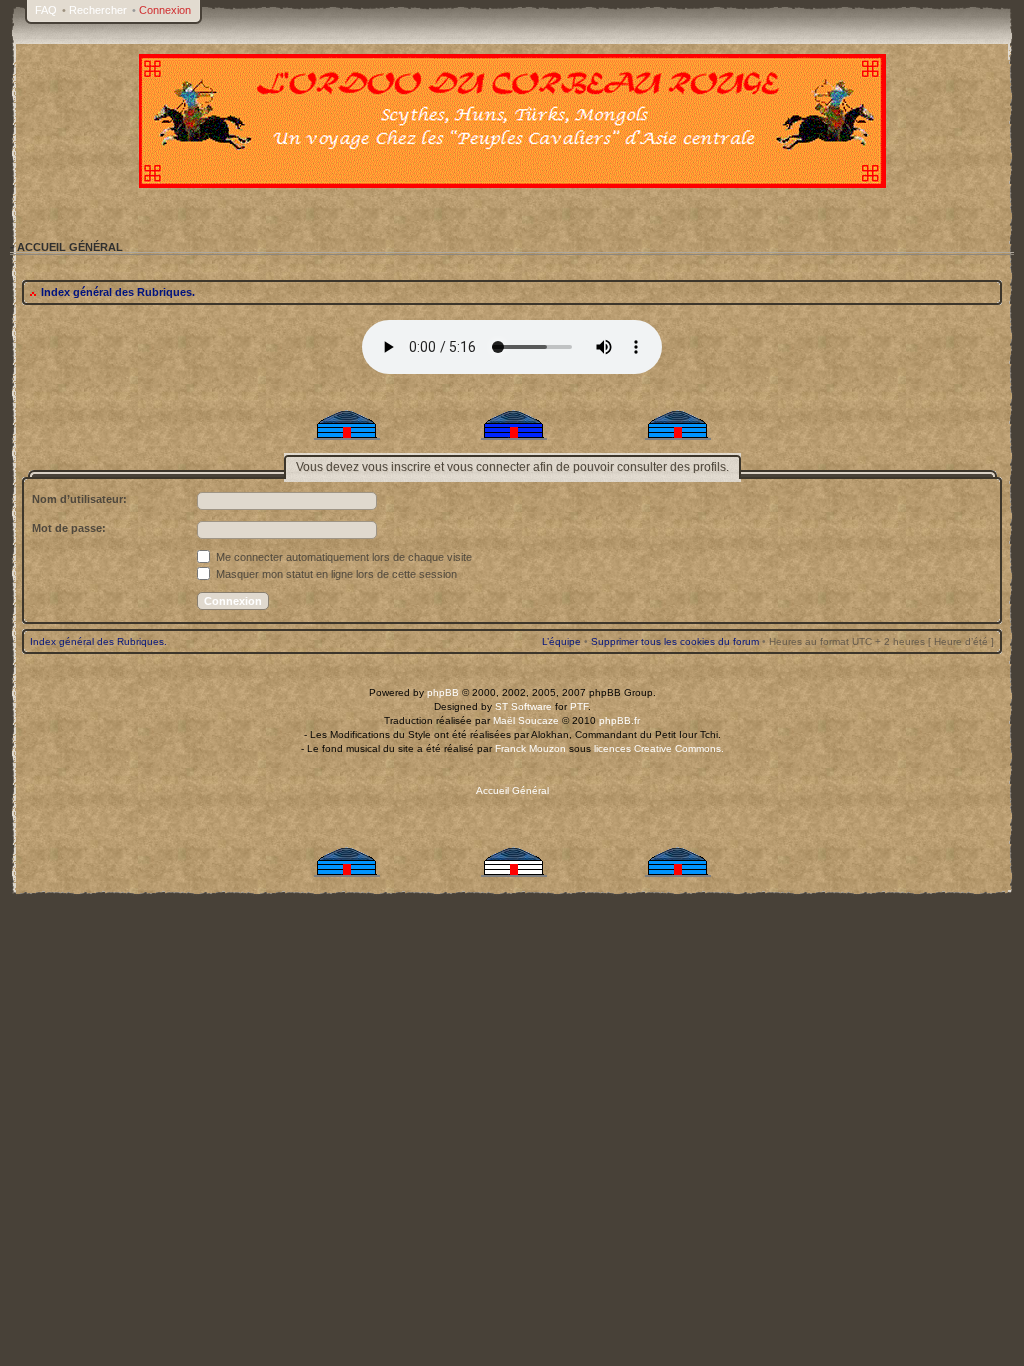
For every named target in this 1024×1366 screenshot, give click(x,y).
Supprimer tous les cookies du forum (675, 641)
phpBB (443, 692)
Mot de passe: (69, 528)
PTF (579, 706)
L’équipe (561, 641)
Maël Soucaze (526, 720)
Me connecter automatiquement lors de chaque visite (342, 557)
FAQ (46, 10)
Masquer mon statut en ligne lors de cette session (335, 574)
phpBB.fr (619, 720)
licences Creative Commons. (659, 748)
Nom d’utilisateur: (79, 499)
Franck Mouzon (530, 748)
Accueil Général (512, 790)
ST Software (523, 706)
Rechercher (98, 10)
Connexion (165, 10)
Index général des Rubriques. (118, 292)
